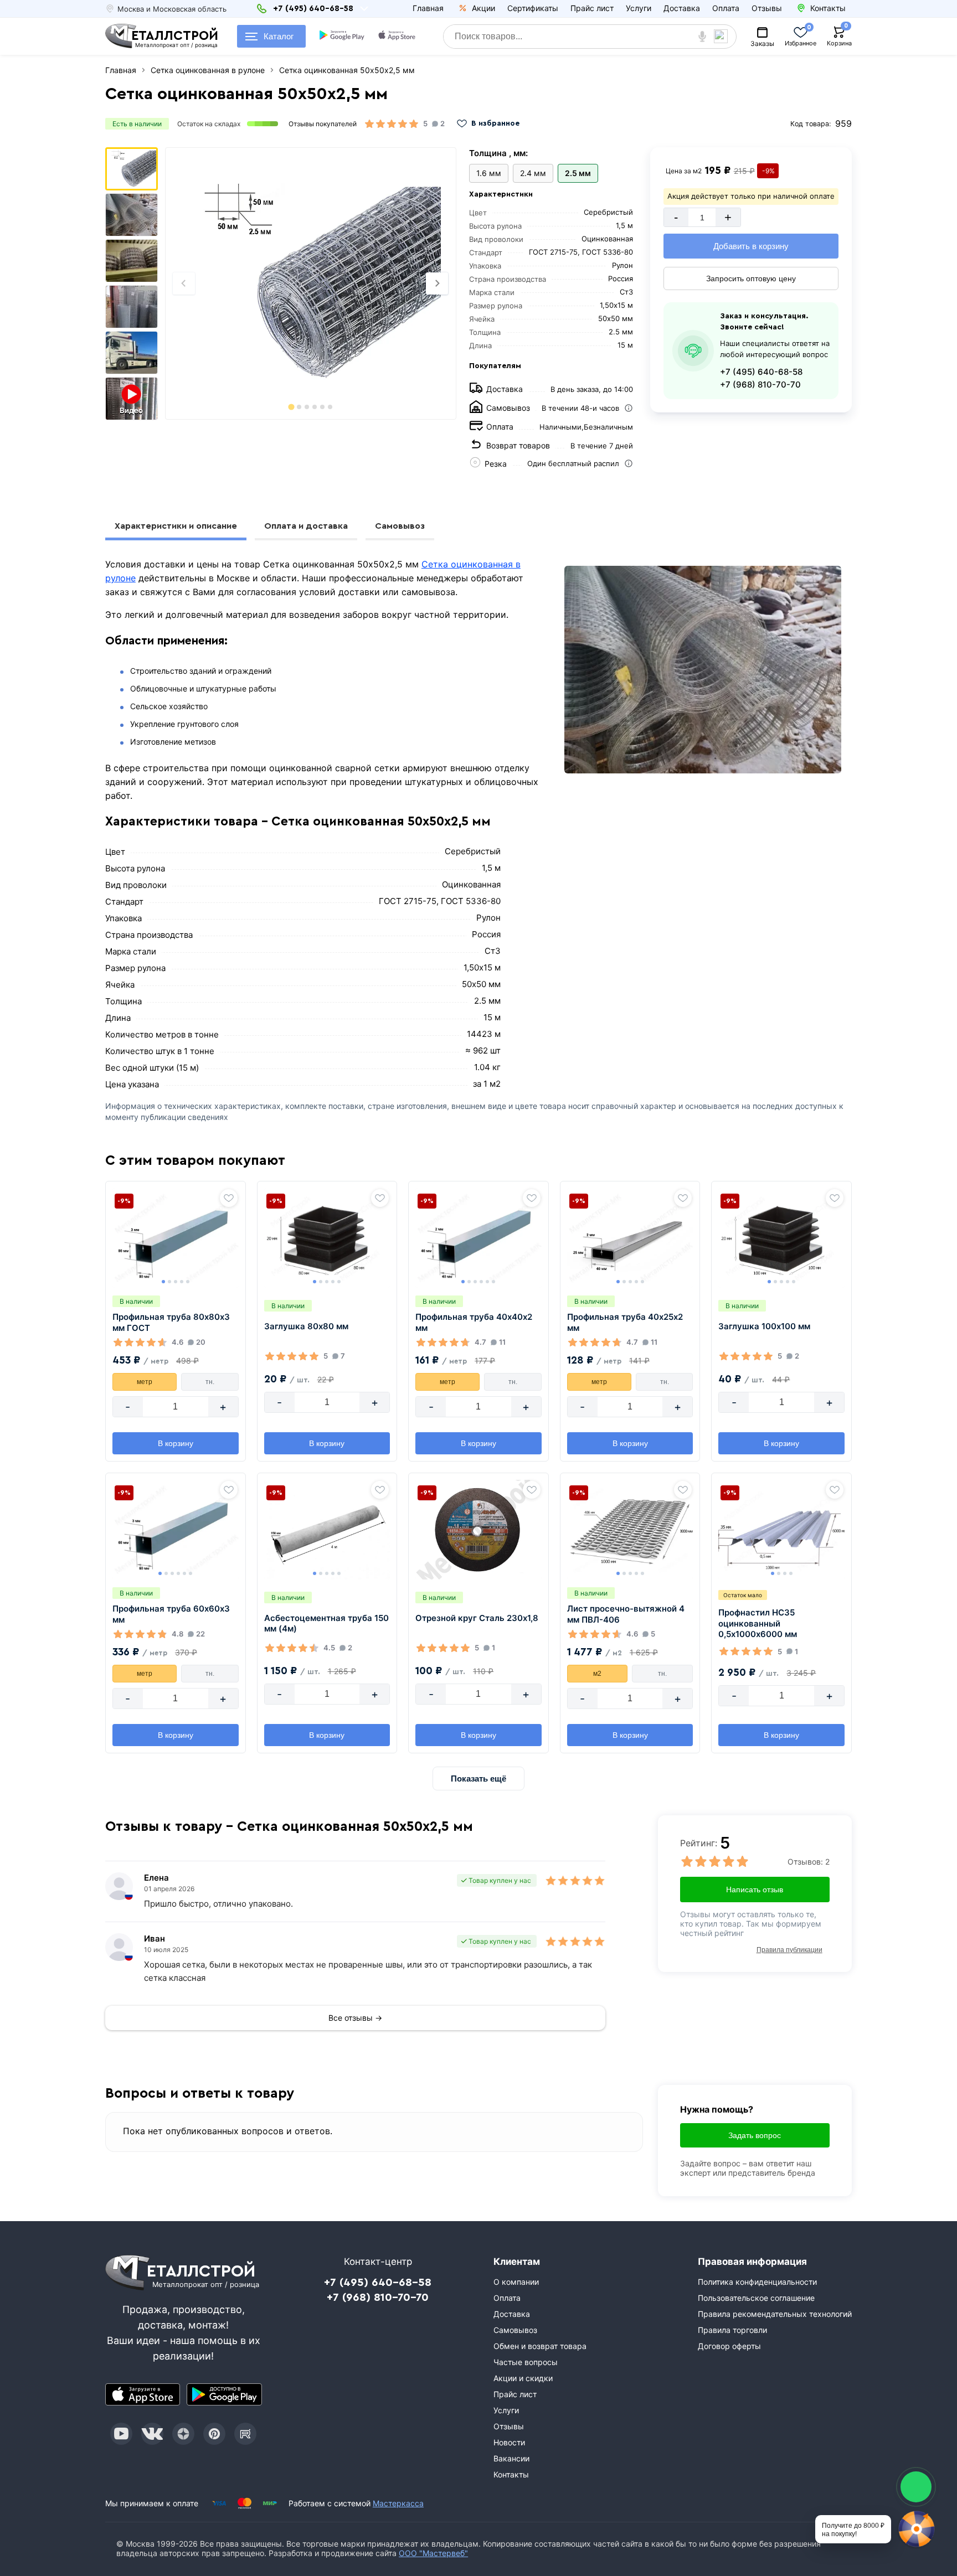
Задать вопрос (755, 2135)
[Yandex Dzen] (183, 2434)
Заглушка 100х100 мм (764, 1326)
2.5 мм (578, 173)
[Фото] (311, 283)
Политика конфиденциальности (757, 2282)
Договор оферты (729, 2346)
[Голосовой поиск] (702, 37)
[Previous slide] (184, 283)
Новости (509, 2442)
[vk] (152, 2434)
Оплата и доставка (306, 526)
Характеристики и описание (176, 526)
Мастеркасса (398, 2503)
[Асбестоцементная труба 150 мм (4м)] (327, 1530)
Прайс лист (592, 8)
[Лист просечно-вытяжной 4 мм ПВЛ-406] (630, 1530)
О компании (516, 2282)
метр (145, 1382)
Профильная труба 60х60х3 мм (171, 1614)
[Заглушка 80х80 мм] (327, 1238)
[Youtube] (121, 2434)
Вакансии (511, 2458)
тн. (210, 1382)
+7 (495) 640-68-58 (761, 372)
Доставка (682, 8)
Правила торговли (732, 2330)
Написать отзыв (755, 1890)
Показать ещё (478, 1779)
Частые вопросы (526, 2362)
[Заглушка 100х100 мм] (781, 1238)
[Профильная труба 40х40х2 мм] (478, 1238)
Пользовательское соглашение (756, 2298)
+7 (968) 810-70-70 (760, 384)
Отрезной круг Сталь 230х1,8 (477, 1618)
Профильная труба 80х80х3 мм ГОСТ (171, 1322)
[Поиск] (725, 37)
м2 (597, 1674)
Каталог (279, 36)
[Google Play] (224, 2394)
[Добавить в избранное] (229, 1198)
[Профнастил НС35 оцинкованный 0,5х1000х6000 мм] (781, 1530)
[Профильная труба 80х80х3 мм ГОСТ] (176, 1238)
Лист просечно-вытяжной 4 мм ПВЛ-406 (626, 1614)
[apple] (398, 37)
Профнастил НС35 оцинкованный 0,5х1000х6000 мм (758, 1623)
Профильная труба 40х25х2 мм (625, 1322)
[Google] (343, 37)
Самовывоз (400, 526)
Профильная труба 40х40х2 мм (474, 1322)
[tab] (291, 407)
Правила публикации (789, 1950)
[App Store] (143, 2394)
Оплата (726, 8)
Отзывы (767, 8)
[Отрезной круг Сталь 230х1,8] (478, 1530)
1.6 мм (489, 173)
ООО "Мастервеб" (433, 2553)
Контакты (511, 2474)
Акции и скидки (523, 2378)
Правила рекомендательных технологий (775, 2314)
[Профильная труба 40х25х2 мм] (630, 1238)
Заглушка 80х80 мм (306, 1326)
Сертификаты (533, 8)
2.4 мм (533, 173)
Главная (428, 8)
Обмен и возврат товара (540, 2346)
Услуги (639, 8)
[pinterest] (214, 2434)
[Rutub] (245, 2434)
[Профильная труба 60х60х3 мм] (176, 1530)
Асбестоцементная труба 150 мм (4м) (326, 1623)
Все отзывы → (355, 2018)
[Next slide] (437, 283)
